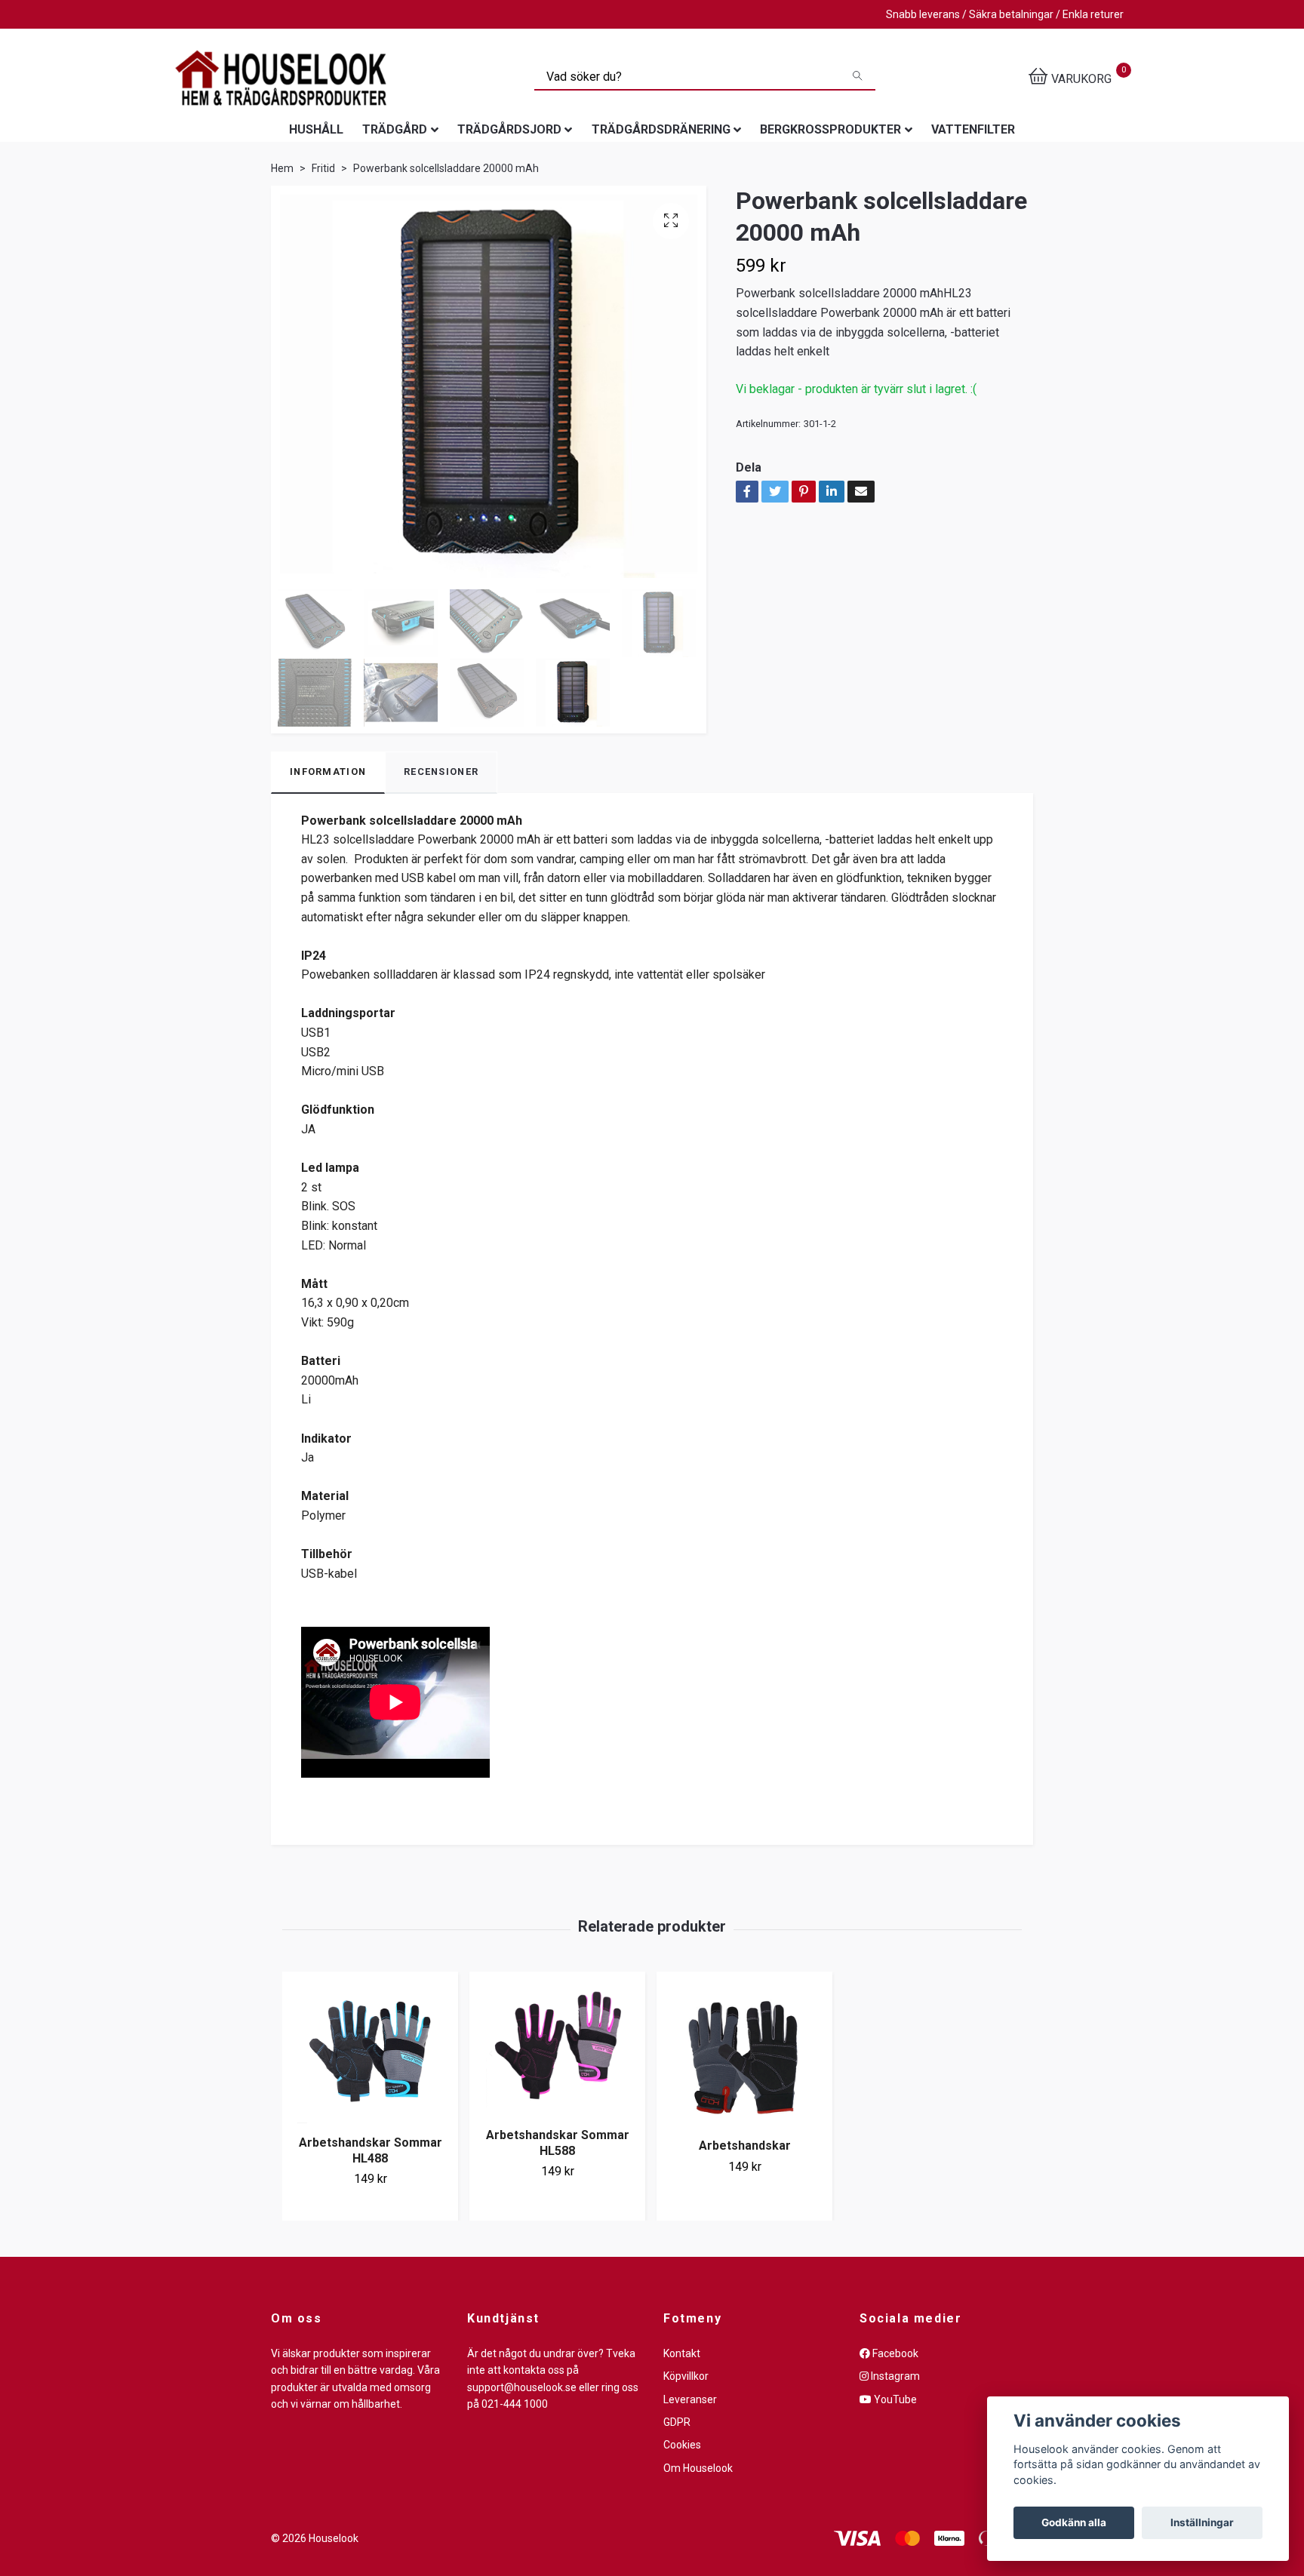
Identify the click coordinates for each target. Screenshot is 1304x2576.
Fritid (323, 168)
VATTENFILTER (973, 129)
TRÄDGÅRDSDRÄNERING (661, 129)
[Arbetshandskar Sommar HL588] (557, 2048)
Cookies (682, 2445)
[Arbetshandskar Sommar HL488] (370, 2052)
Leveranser (690, 2399)
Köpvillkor (686, 2376)
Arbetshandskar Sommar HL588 (558, 2143)
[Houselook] (281, 78)
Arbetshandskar (745, 2146)
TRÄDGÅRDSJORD (509, 129)
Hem (282, 168)
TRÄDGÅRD (395, 129)
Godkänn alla (1074, 2522)
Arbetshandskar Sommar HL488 (371, 2150)
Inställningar (1202, 2522)
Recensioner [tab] (441, 772)
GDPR (677, 2422)
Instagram (894, 2376)
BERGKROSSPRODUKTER (830, 129)
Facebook (894, 2353)
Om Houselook (698, 2468)
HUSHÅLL (316, 129)
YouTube (894, 2399)
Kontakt (682, 2353)
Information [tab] (328, 772)
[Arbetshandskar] (744, 2053)
